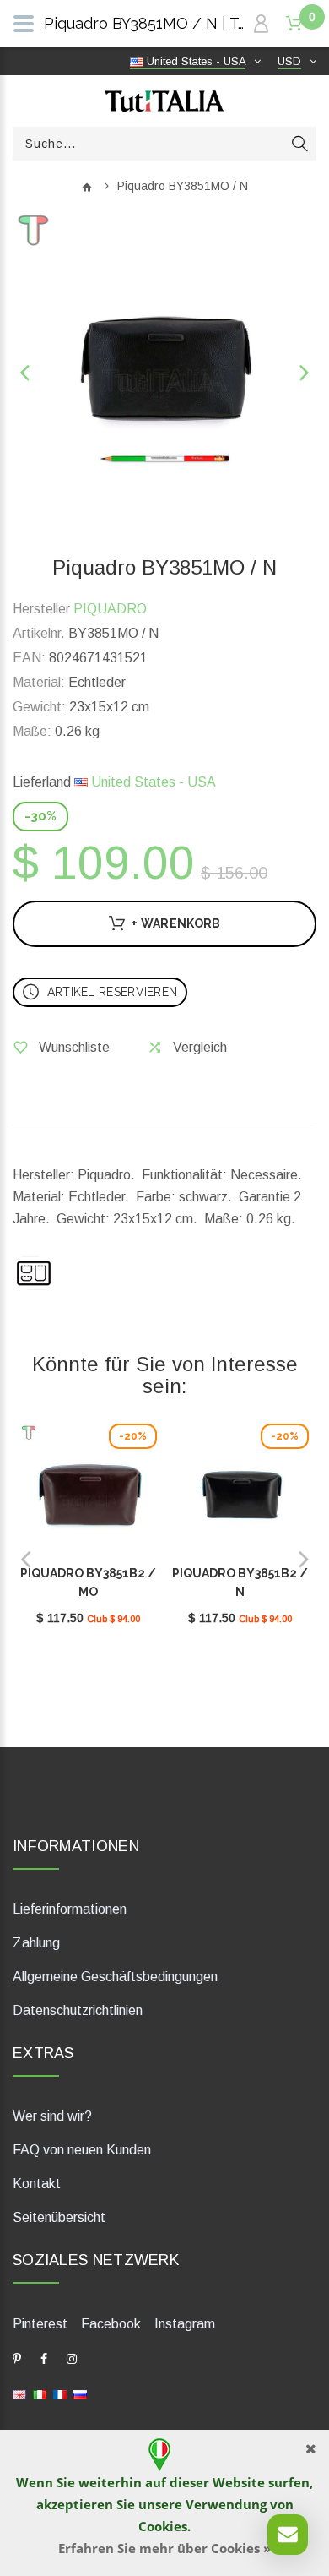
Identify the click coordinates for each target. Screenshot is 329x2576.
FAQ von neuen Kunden (82, 2150)
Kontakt (37, 2184)
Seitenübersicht (59, 2217)
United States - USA (152, 782)
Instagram (185, 2324)
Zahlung (36, 1943)
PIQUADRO (110, 609)
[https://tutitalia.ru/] (80, 2394)
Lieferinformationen (70, 1909)
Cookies (163, 2526)
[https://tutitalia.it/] (40, 2394)
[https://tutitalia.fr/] (60, 2394)
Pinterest (40, 2324)
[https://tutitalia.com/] (19, 2394)
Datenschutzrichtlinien (78, 2010)
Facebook (111, 2324)
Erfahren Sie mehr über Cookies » (164, 2548)
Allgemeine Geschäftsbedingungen (115, 1977)
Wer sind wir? (52, 2116)
